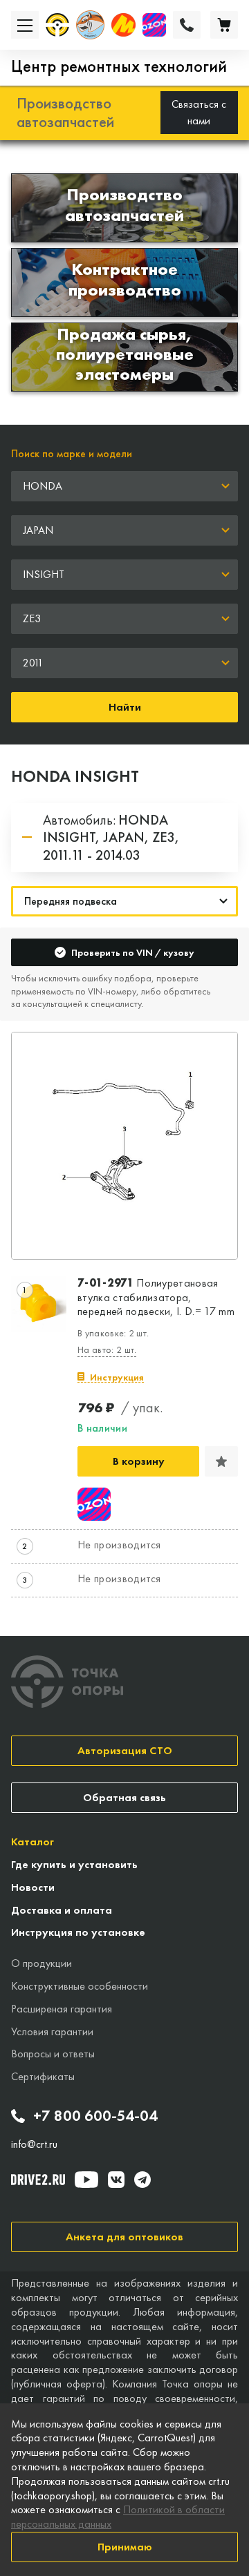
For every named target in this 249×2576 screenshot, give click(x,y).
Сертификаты (43, 2076)
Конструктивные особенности (80, 1986)
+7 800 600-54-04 (95, 2116)
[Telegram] (142, 2180)
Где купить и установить (74, 1864)
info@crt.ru (34, 2144)
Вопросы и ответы (53, 2054)
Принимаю (125, 2547)
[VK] (116, 2180)
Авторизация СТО (125, 1750)
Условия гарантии (52, 2031)
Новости (33, 1887)
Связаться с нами (199, 112)
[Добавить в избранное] (221, 1461)
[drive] (38, 2180)
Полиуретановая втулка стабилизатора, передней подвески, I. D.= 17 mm (156, 1298)
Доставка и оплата (62, 1910)
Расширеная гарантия (62, 2009)
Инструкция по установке (78, 1932)
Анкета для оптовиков (124, 2237)
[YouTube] (86, 2180)
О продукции (41, 1963)
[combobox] (124, 486)
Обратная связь (124, 1797)
